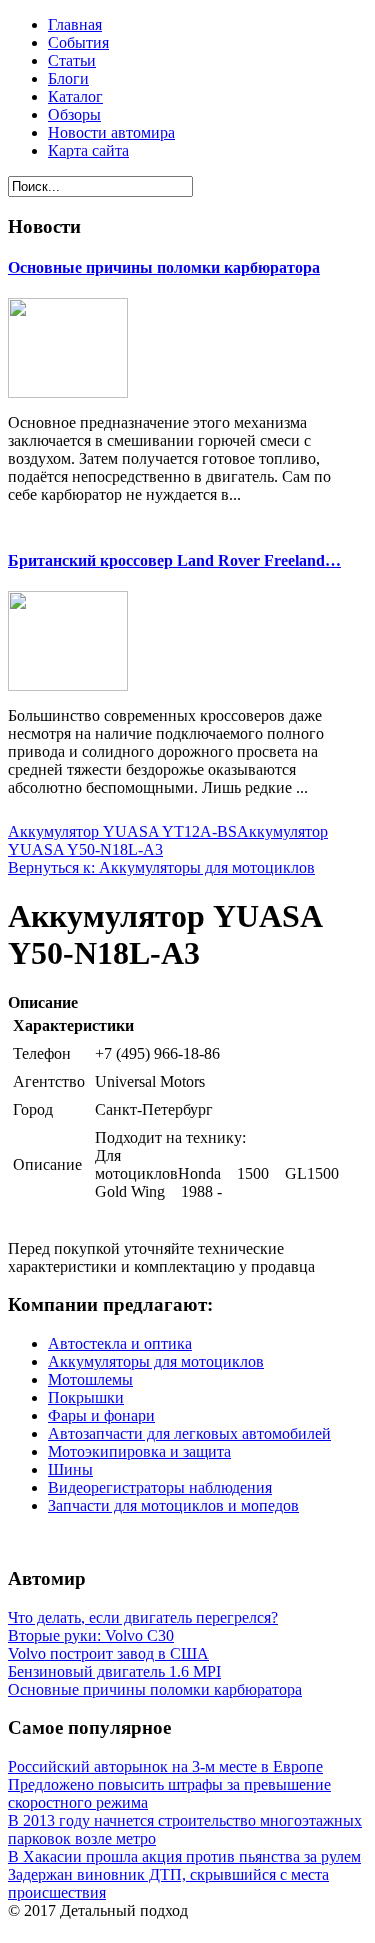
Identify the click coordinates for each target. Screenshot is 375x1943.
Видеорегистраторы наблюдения (160, 1487)
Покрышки (86, 1397)
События (78, 42)
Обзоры (74, 114)
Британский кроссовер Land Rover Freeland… (174, 560)
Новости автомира (111, 132)
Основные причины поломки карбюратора (164, 267)
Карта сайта (88, 150)
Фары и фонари (101, 1415)
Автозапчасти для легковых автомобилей (189, 1433)
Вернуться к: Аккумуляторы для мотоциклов (161, 867)
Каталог (75, 96)
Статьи (72, 60)
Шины (70, 1469)
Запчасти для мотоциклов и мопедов (173, 1505)
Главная (75, 24)
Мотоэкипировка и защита (139, 1451)
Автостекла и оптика (120, 1343)
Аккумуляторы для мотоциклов (156, 1361)
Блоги (68, 78)
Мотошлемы (90, 1379)
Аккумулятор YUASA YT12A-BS (122, 831)
